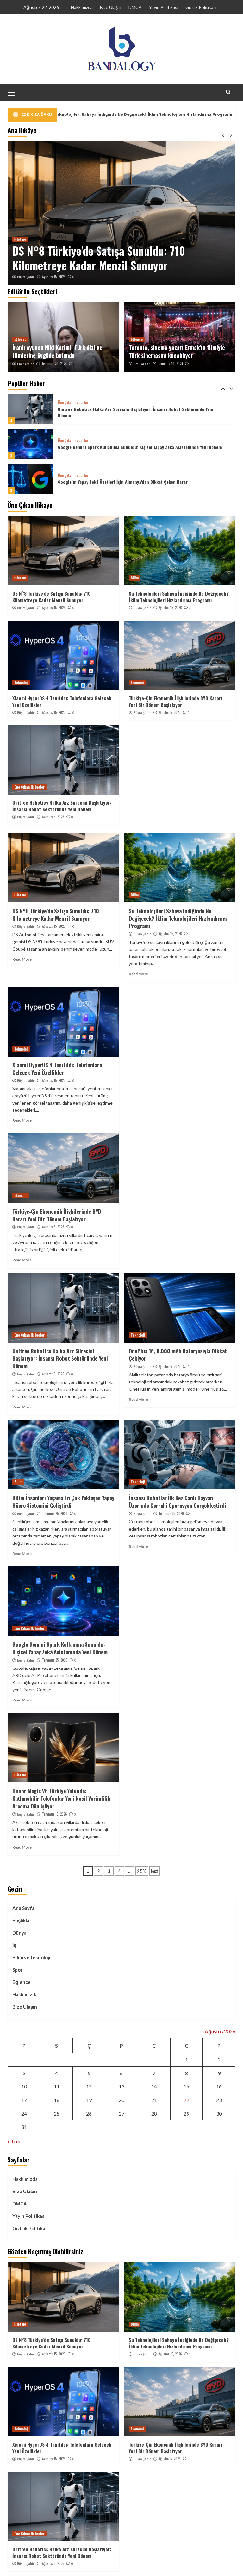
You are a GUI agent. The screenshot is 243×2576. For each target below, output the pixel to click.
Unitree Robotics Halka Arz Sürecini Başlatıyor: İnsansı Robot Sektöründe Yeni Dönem (62, 806)
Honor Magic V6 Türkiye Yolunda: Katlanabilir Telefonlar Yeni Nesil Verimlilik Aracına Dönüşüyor (61, 1798)
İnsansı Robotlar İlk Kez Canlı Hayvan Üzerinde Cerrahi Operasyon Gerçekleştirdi (178, 1502)
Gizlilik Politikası (201, 7)
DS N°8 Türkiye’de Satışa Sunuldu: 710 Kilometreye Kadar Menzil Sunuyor (51, 597)
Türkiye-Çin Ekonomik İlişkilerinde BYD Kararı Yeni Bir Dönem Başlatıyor (175, 701)
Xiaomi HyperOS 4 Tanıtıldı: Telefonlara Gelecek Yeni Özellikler (62, 701)
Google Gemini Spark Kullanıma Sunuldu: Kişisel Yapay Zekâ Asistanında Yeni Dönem (140, 412)
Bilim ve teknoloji (31, 1957)
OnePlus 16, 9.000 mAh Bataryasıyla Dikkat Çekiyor (178, 1355)
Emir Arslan (26, 364)
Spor (17, 1970)
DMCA (135, 7)
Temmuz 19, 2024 (170, 364)
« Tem (14, 2141)
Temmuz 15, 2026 (55, 1814)
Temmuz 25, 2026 (55, 1513)
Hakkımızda (82, 7)
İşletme (20, 578)
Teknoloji (21, 683)
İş (14, 1945)
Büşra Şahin (26, 277)
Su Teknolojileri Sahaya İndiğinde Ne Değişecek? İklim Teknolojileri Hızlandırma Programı (110, 251)
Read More (22, 959)
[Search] (228, 92)
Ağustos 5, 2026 (170, 712)
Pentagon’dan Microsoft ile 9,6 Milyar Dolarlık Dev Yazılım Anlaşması (125, 482)
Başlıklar (22, 1920)
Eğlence (20, 339)
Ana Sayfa (23, 1908)
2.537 (142, 1871)
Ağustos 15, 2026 (54, 277)
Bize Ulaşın (111, 7)
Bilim (18, 225)
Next (155, 1871)
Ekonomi (137, 683)
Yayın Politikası (164, 7)
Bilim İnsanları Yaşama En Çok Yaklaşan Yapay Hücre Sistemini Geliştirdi (63, 1502)
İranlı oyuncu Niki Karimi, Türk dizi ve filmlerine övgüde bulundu (57, 351)
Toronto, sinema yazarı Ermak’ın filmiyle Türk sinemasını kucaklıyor (177, 351)
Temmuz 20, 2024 (54, 364)
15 (186, 2086)
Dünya (19, 1933)
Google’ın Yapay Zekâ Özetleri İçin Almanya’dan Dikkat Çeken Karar (123, 447)
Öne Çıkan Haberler (73, 406)
